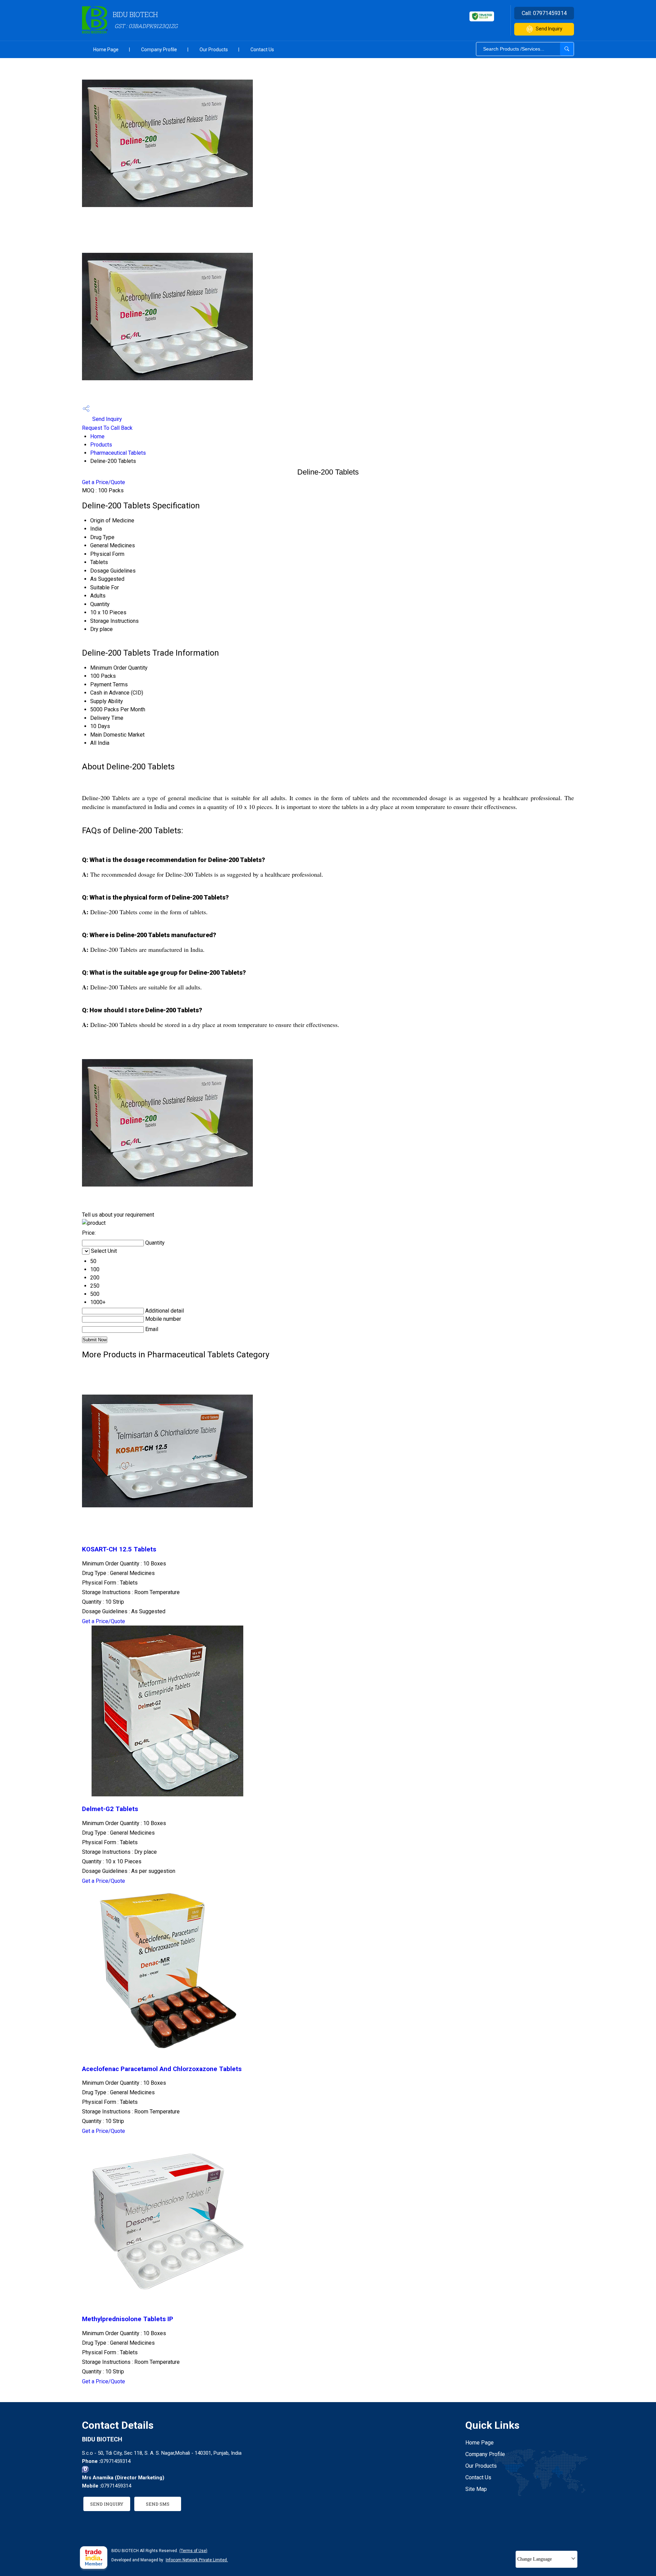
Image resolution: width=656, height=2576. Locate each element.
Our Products (214, 50)
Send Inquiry (549, 29)
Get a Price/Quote (104, 482)
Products (101, 445)
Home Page (106, 50)
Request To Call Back (107, 428)
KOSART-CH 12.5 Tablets (119, 1549)
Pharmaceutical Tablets (118, 453)
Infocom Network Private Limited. (197, 2560)
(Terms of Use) (193, 2551)
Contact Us (262, 50)
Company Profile (159, 50)
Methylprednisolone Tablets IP (128, 2319)
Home (97, 436)
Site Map (476, 2489)
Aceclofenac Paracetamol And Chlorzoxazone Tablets (162, 2069)
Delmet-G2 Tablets (110, 1809)
